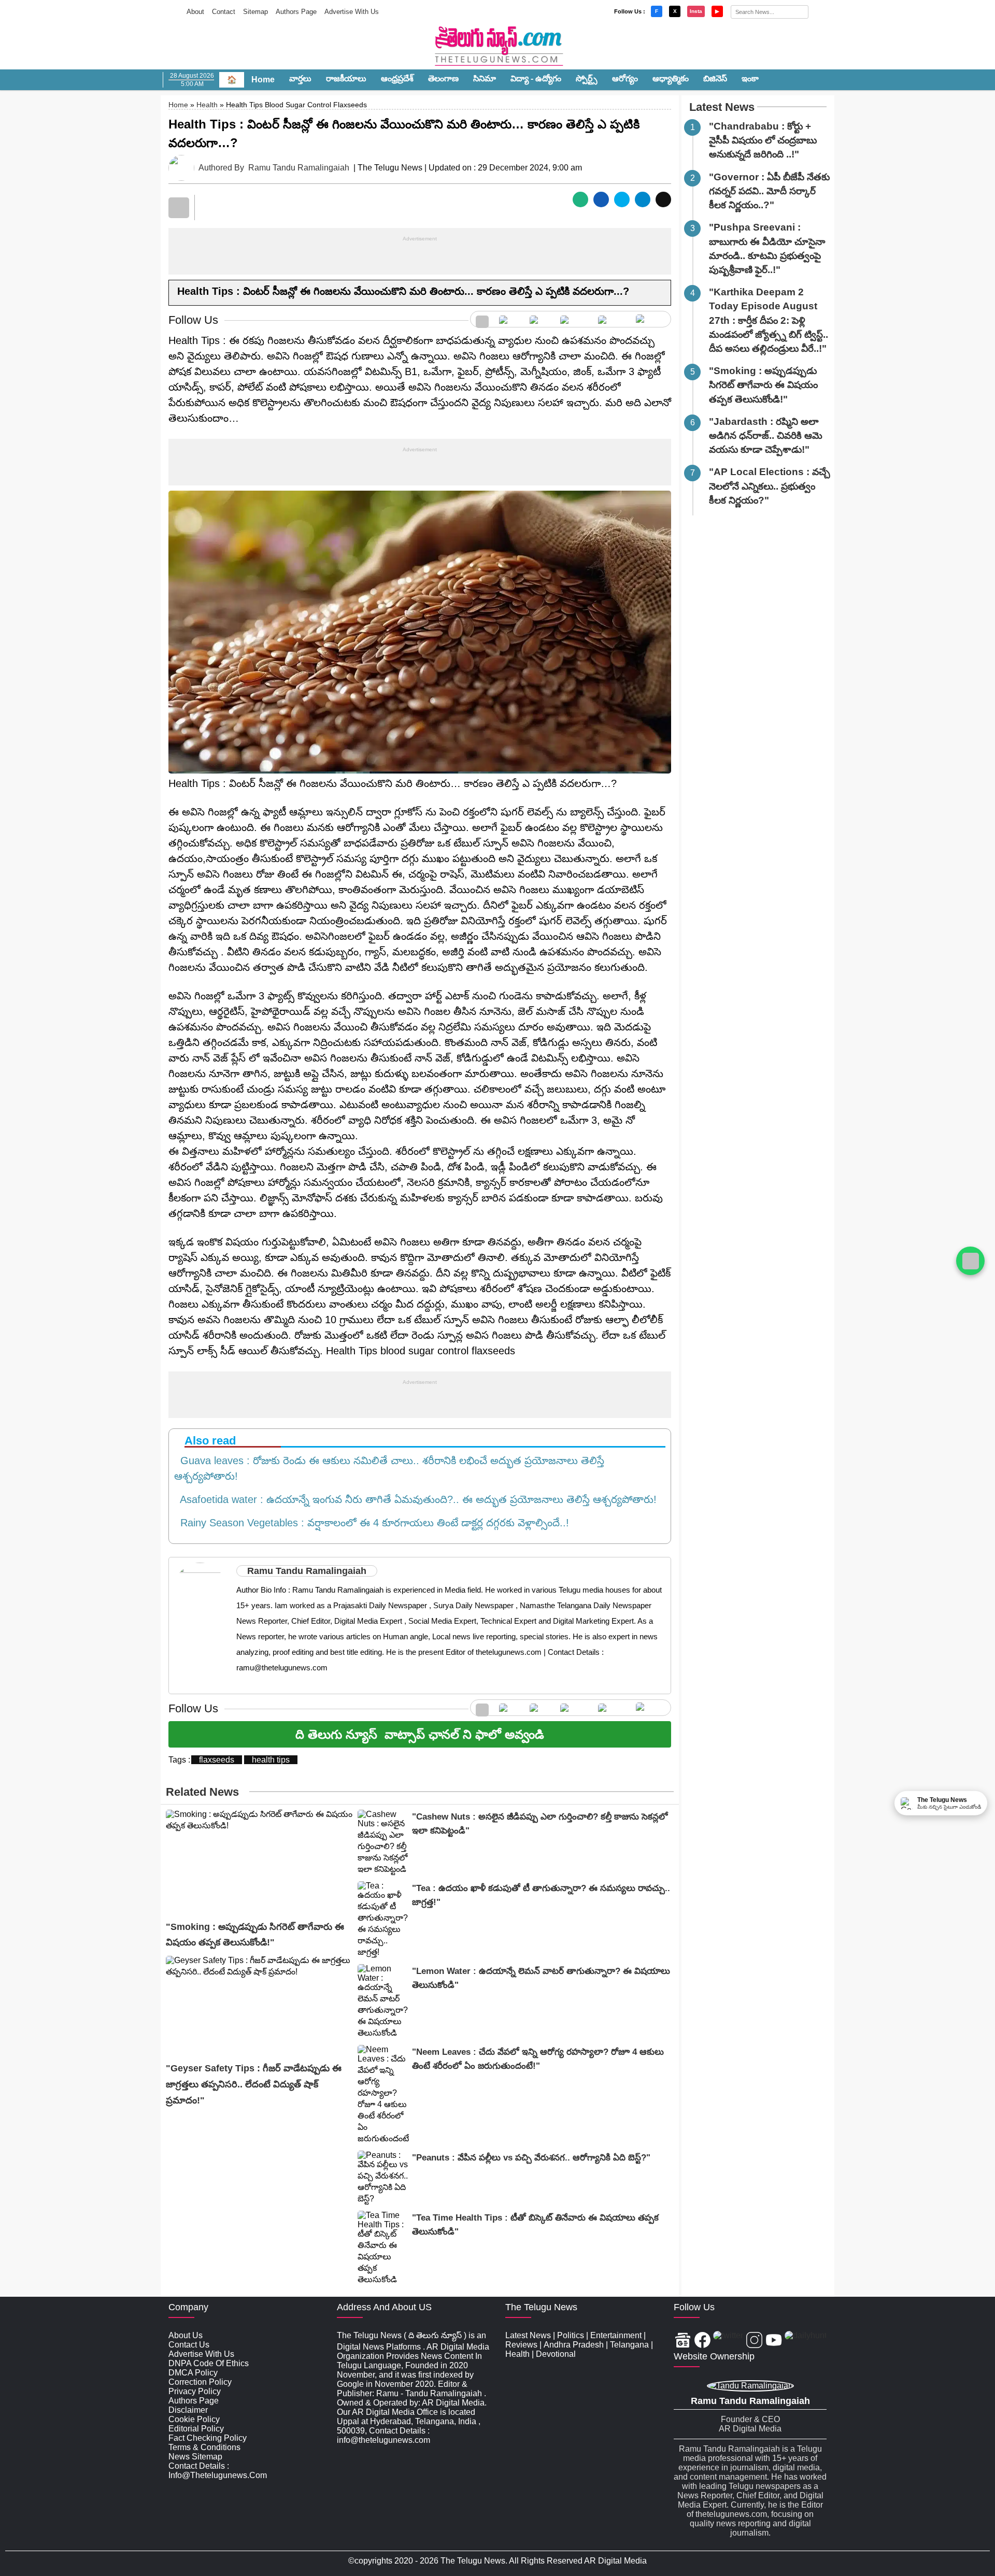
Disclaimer (188, 2410)
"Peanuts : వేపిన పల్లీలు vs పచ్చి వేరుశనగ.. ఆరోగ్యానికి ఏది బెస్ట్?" (531, 2158)
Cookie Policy (194, 2419)
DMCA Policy (193, 2373)
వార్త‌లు (300, 78)
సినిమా (485, 78)
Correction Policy (200, 2382)
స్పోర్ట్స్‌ (587, 78)
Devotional (556, 2354)
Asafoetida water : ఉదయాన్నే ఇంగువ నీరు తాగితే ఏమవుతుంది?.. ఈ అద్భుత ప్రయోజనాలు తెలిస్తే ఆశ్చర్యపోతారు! (415, 1499)
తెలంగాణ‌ (443, 78)
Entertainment (616, 2335)
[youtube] (612, 319)
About (195, 12)
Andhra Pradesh (574, 2345)
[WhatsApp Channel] (970, 1261)
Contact (224, 12)
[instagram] (574, 319)
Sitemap (255, 12)
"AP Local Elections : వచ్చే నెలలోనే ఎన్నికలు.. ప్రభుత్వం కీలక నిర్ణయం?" (770, 486)
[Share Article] (580, 199)
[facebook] (509, 319)
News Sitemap (195, 2457)
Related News (202, 1792)
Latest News (722, 107)
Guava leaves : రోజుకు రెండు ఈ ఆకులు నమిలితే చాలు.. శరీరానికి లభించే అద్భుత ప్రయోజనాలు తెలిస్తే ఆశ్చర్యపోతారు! (389, 1468)
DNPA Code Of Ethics (209, 2363)
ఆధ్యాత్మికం (671, 78)
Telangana (629, 2345)
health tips (271, 1760)
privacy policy (195, 2391)
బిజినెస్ (715, 78)
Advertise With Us (352, 12)
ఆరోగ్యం (625, 78)
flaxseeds (217, 1760)
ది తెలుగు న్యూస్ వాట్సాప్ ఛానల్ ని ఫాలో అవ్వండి (420, 1734)
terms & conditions (204, 2447)
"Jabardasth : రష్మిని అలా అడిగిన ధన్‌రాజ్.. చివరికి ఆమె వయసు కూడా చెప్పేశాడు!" (766, 435)
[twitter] (540, 319)
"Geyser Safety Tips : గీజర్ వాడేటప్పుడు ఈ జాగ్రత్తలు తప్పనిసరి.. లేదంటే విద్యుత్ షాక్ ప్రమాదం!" (254, 2084)
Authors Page (296, 12)
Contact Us (189, 2345)
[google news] (482, 319)
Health (207, 105)
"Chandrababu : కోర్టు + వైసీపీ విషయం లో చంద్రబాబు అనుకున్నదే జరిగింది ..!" (763, 140)
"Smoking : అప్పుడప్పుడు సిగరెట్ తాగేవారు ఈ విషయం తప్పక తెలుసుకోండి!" (763, 385)
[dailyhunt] (806, 2341)
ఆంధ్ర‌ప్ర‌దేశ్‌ (397, 78)
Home (263, 80)
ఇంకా (750, 78)
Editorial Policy (196, 2429)
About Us (186, 2335)
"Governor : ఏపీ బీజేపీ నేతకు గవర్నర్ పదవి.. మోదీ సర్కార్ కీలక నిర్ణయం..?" (769, 191)
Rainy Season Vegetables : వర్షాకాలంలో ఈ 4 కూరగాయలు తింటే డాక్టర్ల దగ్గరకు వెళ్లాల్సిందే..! (372, 1523)
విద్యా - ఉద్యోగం (536, 78)
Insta (696, 11)
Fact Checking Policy (208, 2438)
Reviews (521, 2345)
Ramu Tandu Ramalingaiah (299, 168)
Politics (571, 2335)
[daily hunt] (651, 319)
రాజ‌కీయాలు (346, 78)
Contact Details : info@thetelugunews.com (218, 2471)
